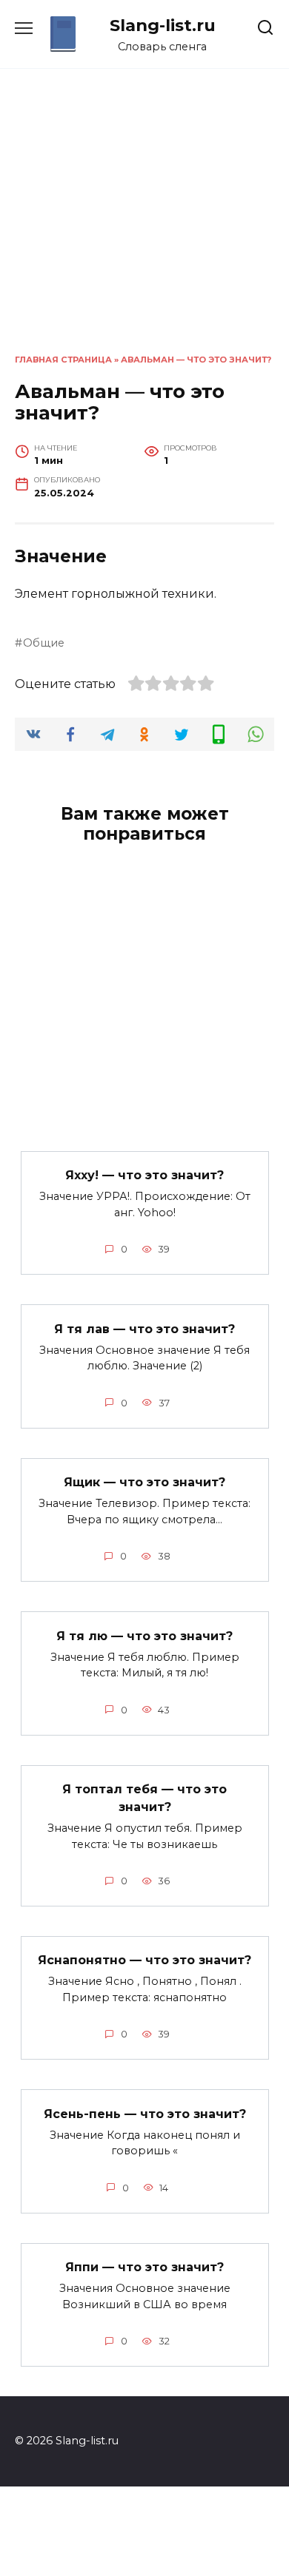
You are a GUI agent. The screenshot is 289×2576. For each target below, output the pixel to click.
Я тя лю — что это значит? (144, 1635)
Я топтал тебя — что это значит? (144, 1798)
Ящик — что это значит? (144, 1482)
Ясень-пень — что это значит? (145, 2113)
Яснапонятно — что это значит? (144, 1960)
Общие (44, 643)
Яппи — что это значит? (144, 2267)
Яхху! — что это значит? (144, 1175)
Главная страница (63, 360)
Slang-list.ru (163, 25)
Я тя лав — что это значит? (144, 1328)
